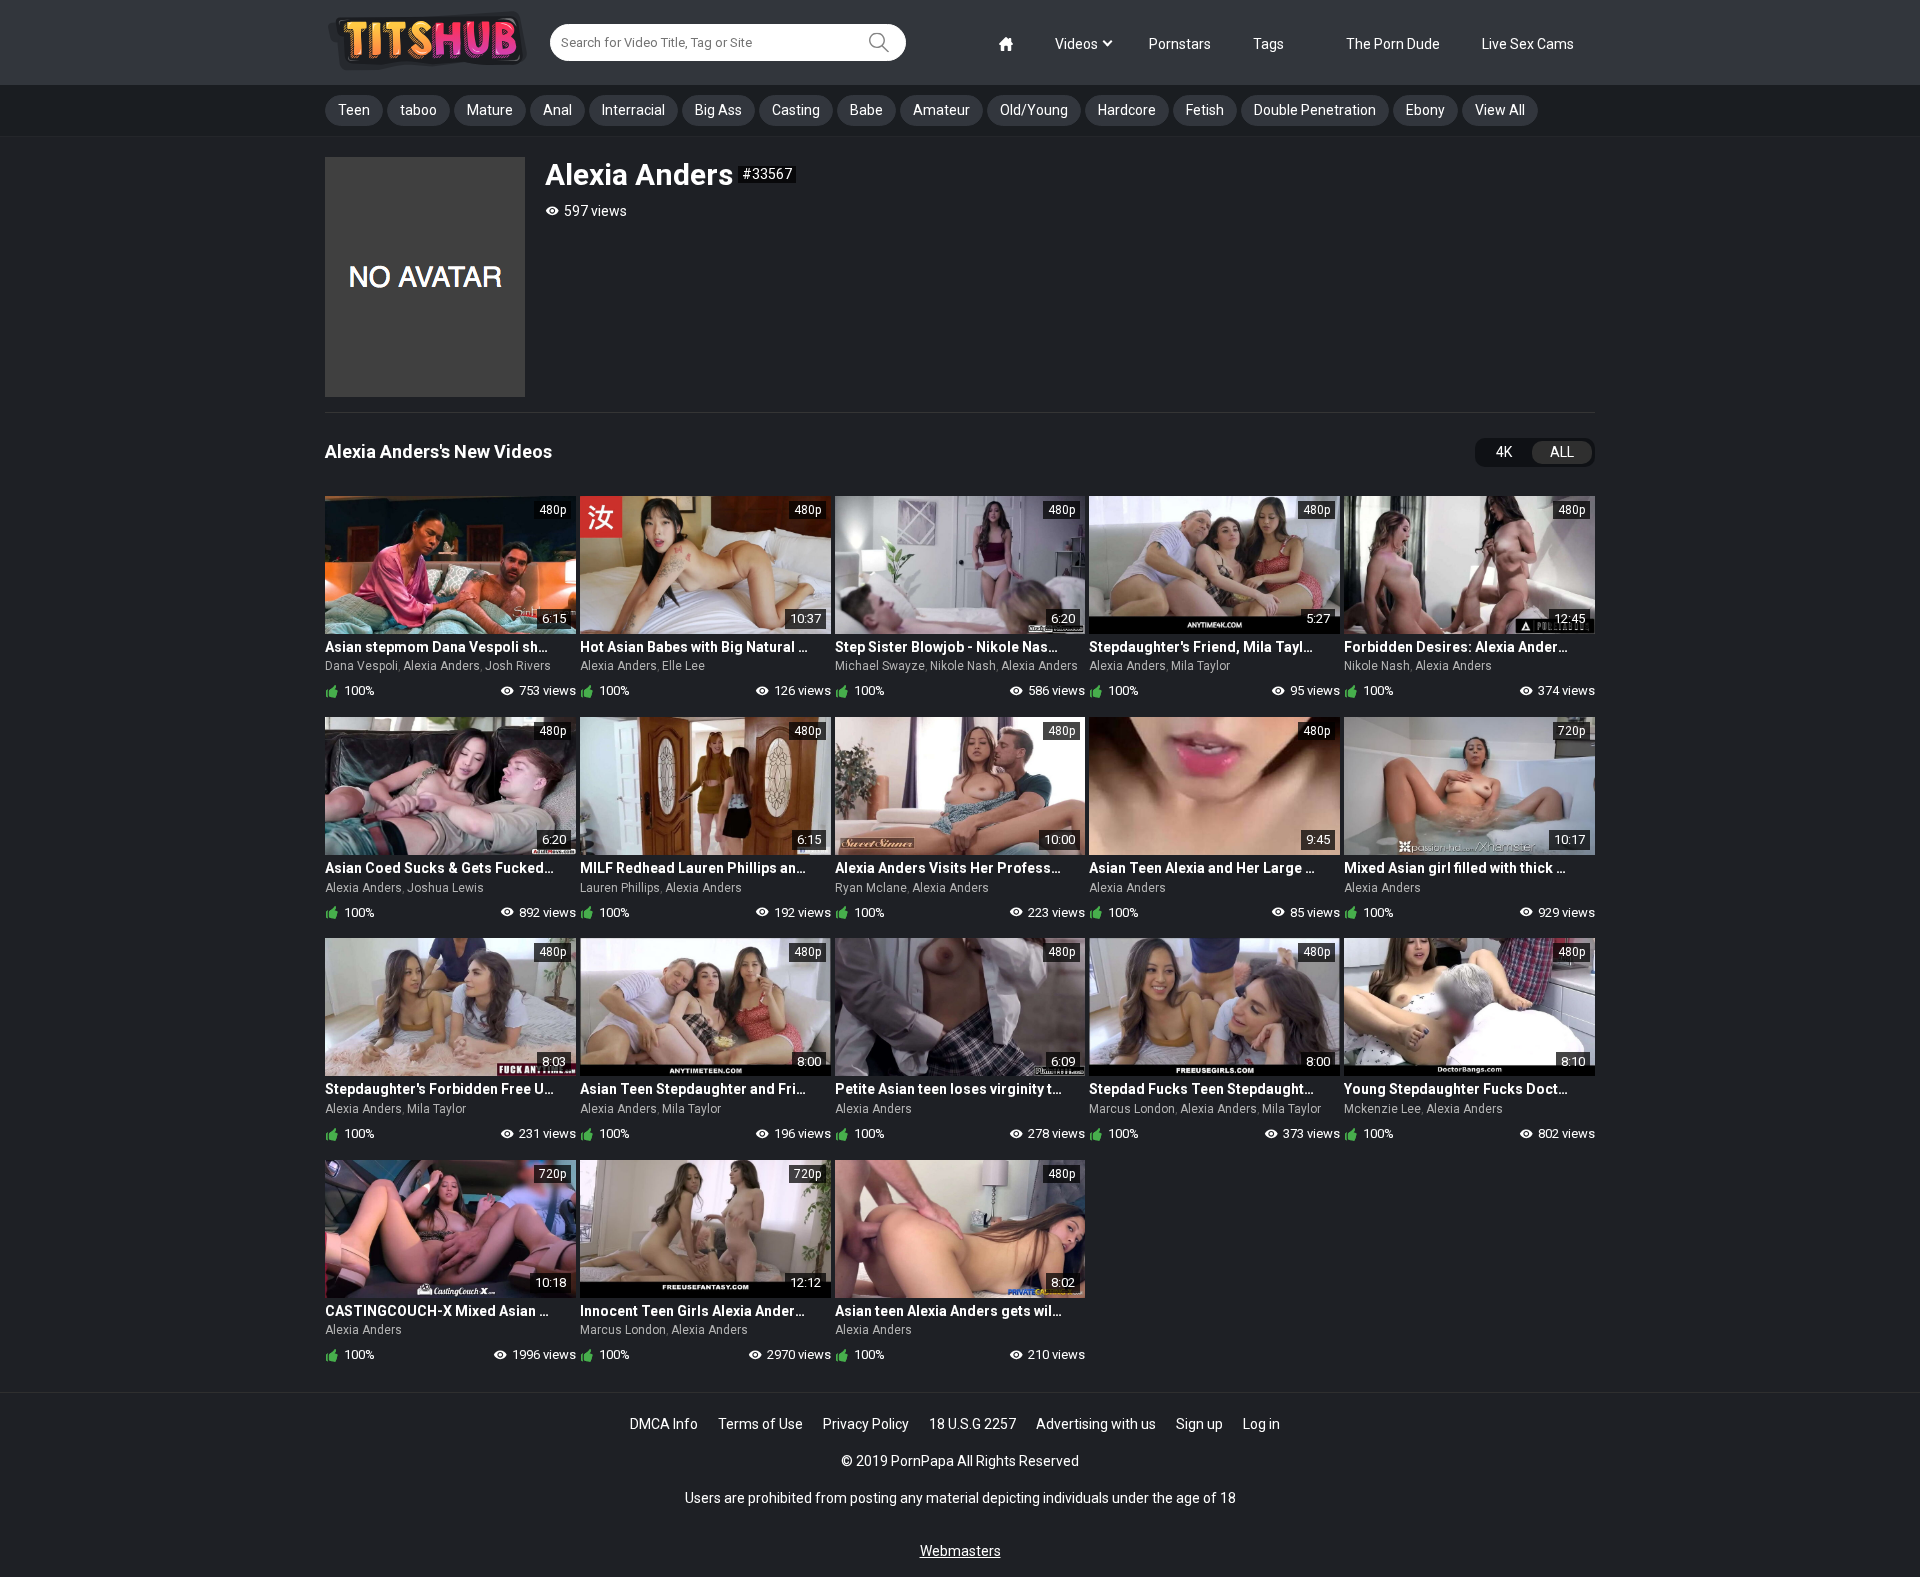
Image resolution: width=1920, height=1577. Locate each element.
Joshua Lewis (445, 888)
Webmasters (960, 1551)
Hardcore (1127, 110)
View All (1500, 110)
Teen (354, 110)
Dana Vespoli (361, 666)
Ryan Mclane (871, 888)
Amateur (941, 110)
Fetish (1205, 110)
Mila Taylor (1200, 666)
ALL (1562, 452)
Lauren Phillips (620, 888)
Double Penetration (1315, 110)
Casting (796, 110)
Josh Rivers (518, 666)
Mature (490, 110)
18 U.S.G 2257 (972, 1424)
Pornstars (1180, 44)
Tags (1268, 44)
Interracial (633, 110)
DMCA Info (664, 1424)
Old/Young (1034, 110)
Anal (557, 110)
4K (1504, 452)
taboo (418, 110)
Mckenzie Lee (1382, 1109)
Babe (866, 110)
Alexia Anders (441, 666)
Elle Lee (683, 666)
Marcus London (1132, 1109)
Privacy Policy (866, 1424)
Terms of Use (760, 1424)
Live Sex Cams (1528, 44)
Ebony (1425, 110)
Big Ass (718, 110)
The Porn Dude (1393, 44)
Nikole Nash (963, 666)
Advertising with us (1096, 1424)
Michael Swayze (880, 666)
